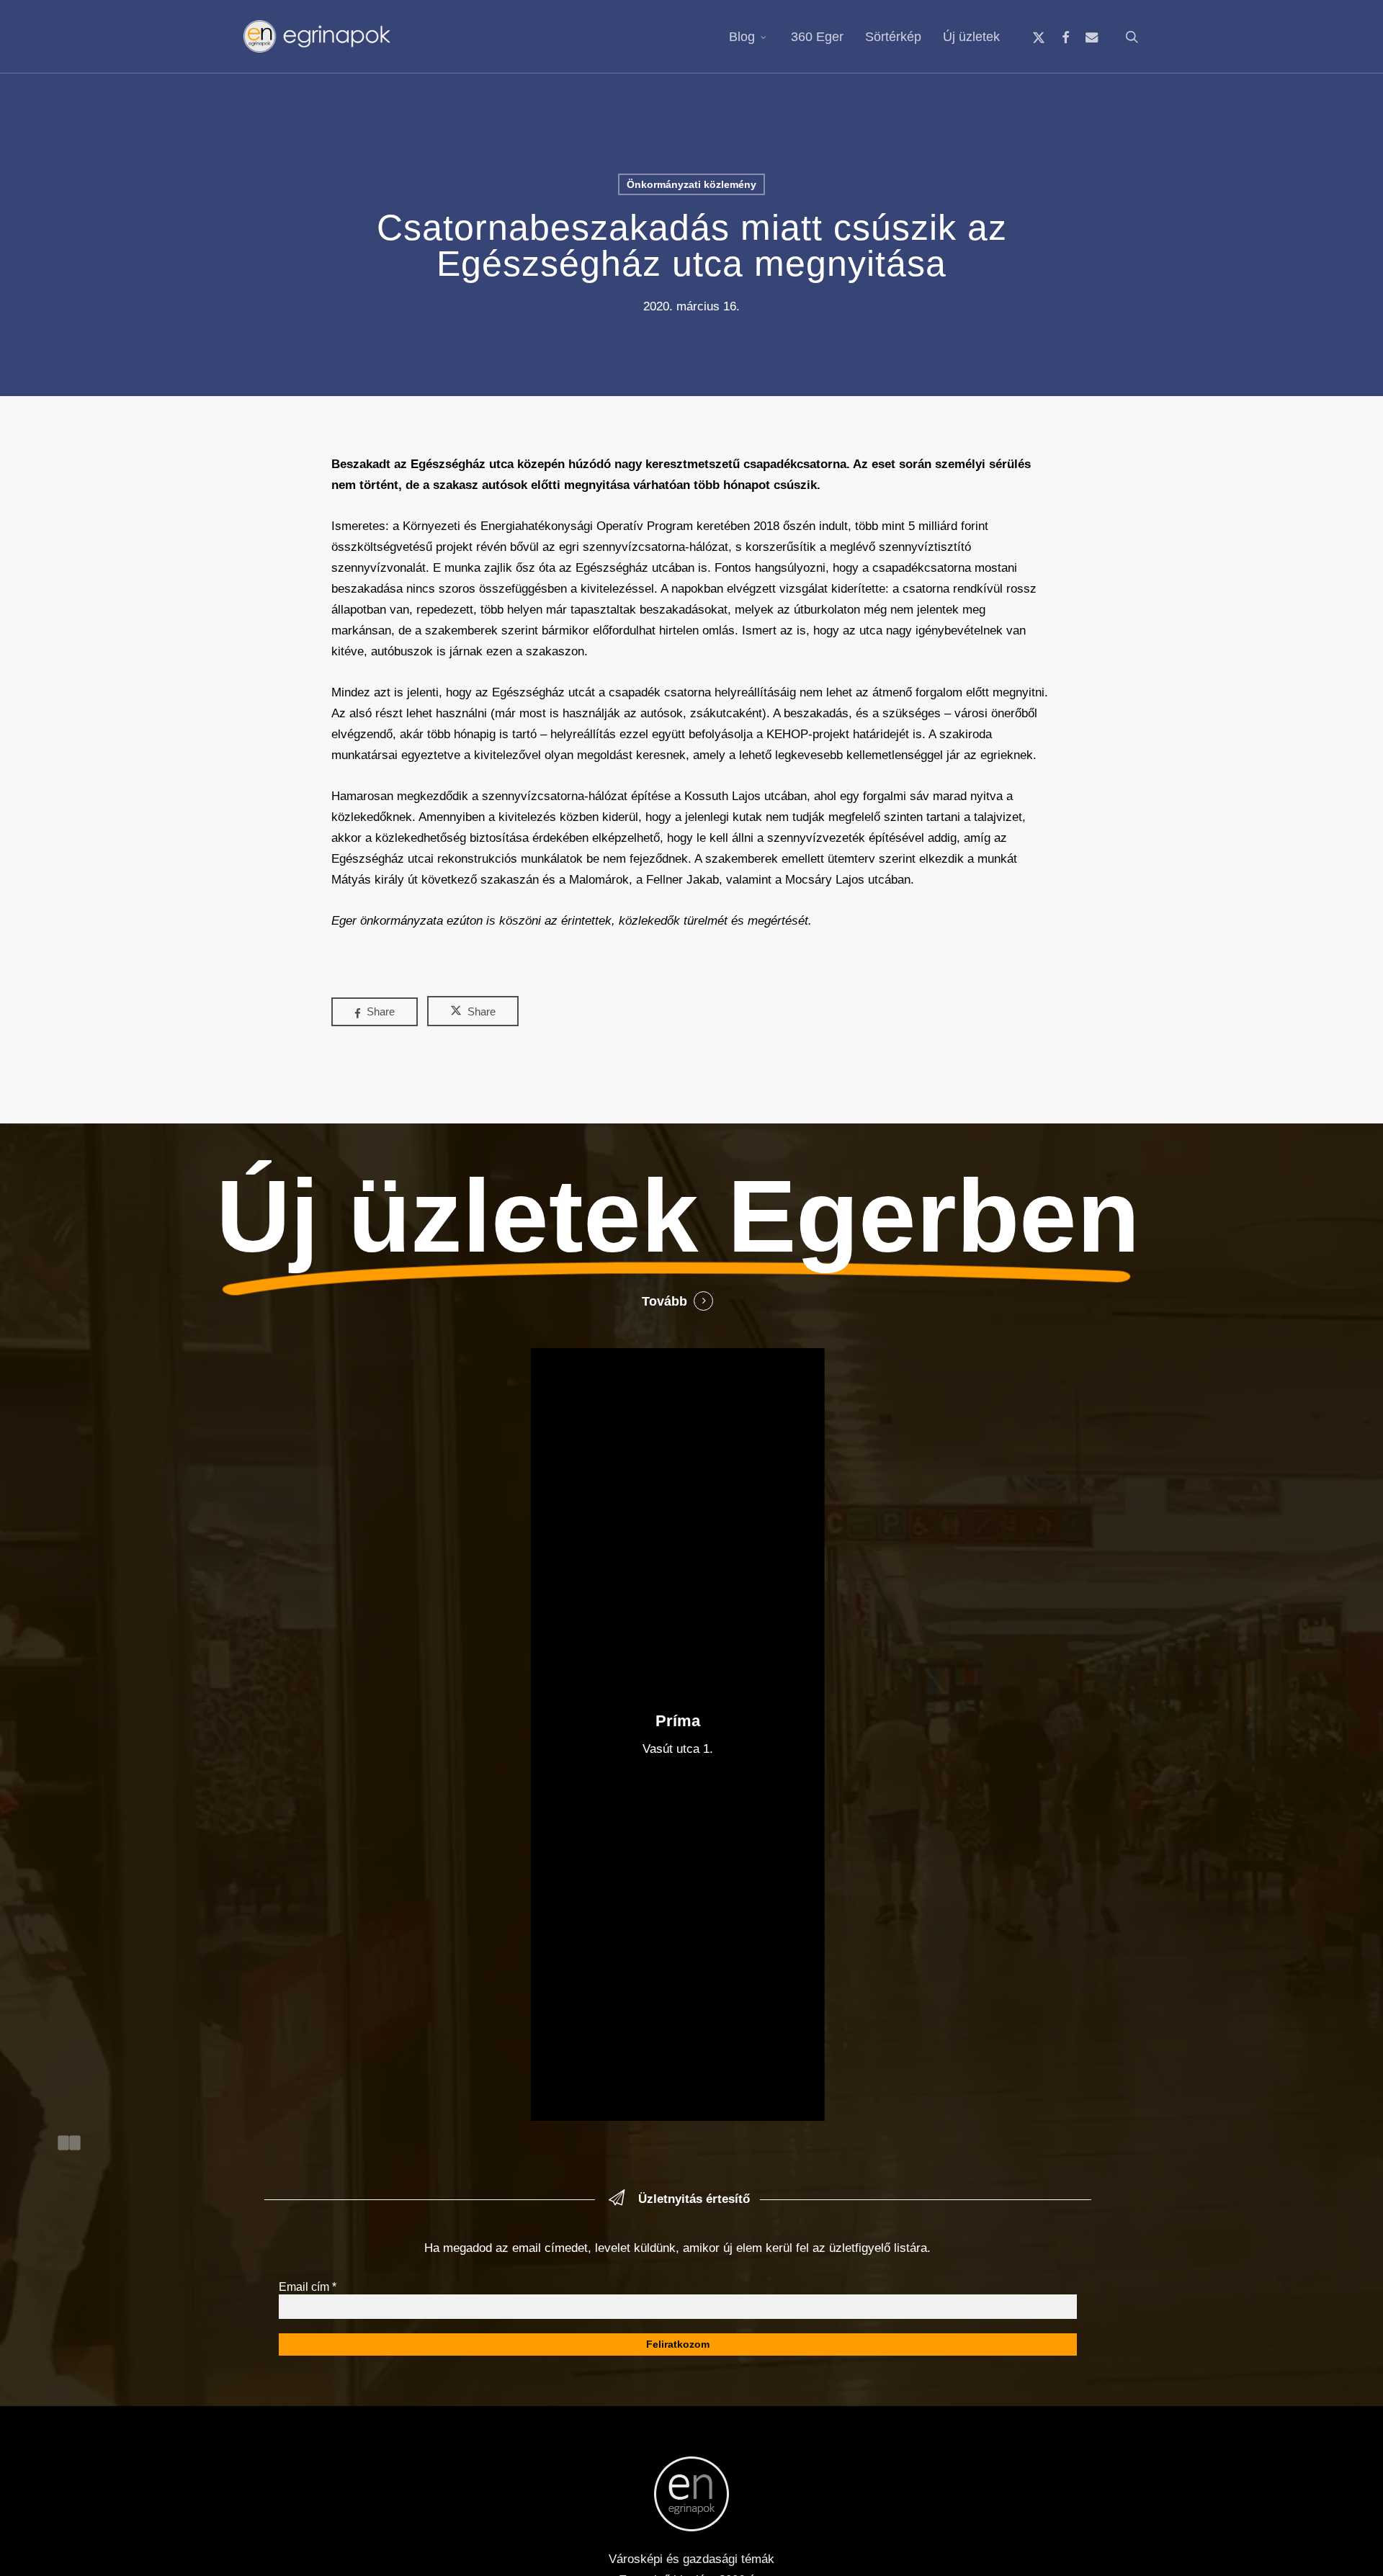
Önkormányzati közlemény (691, 184)
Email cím (308, 2287)
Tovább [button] (664, 1301)
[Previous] (63, 2143)
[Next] (75, 2143)
